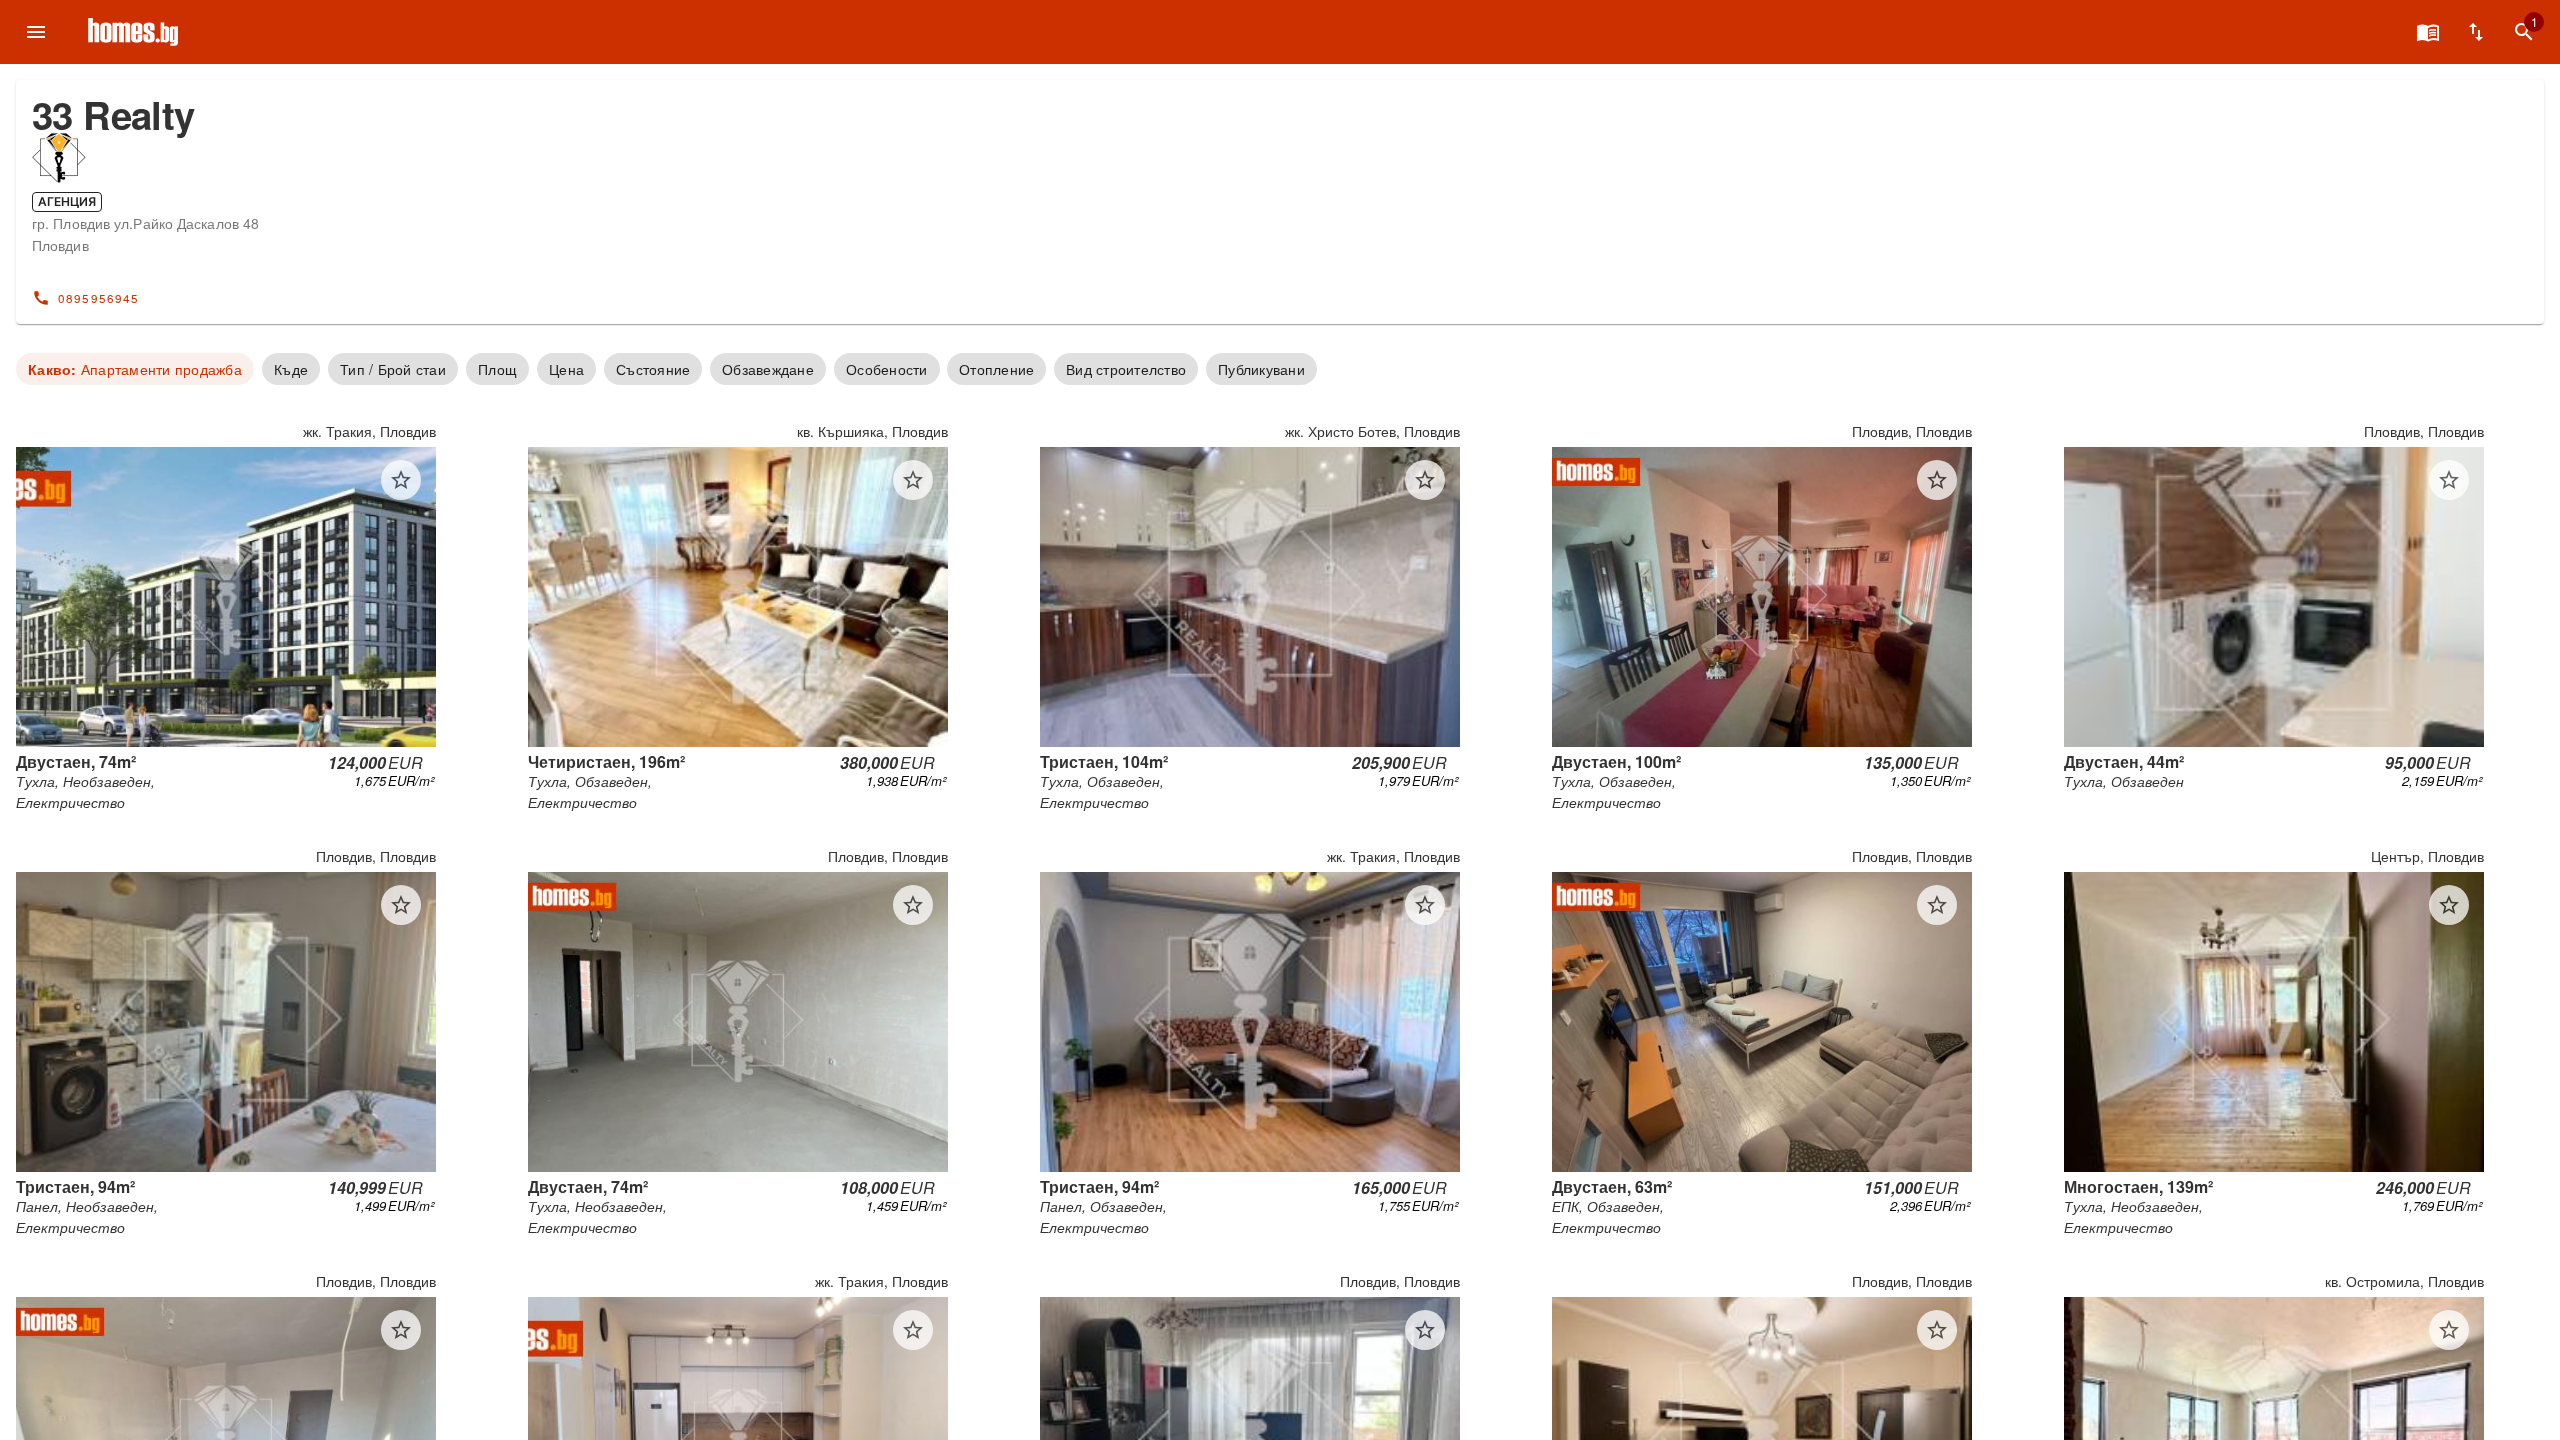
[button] (401, 480)
